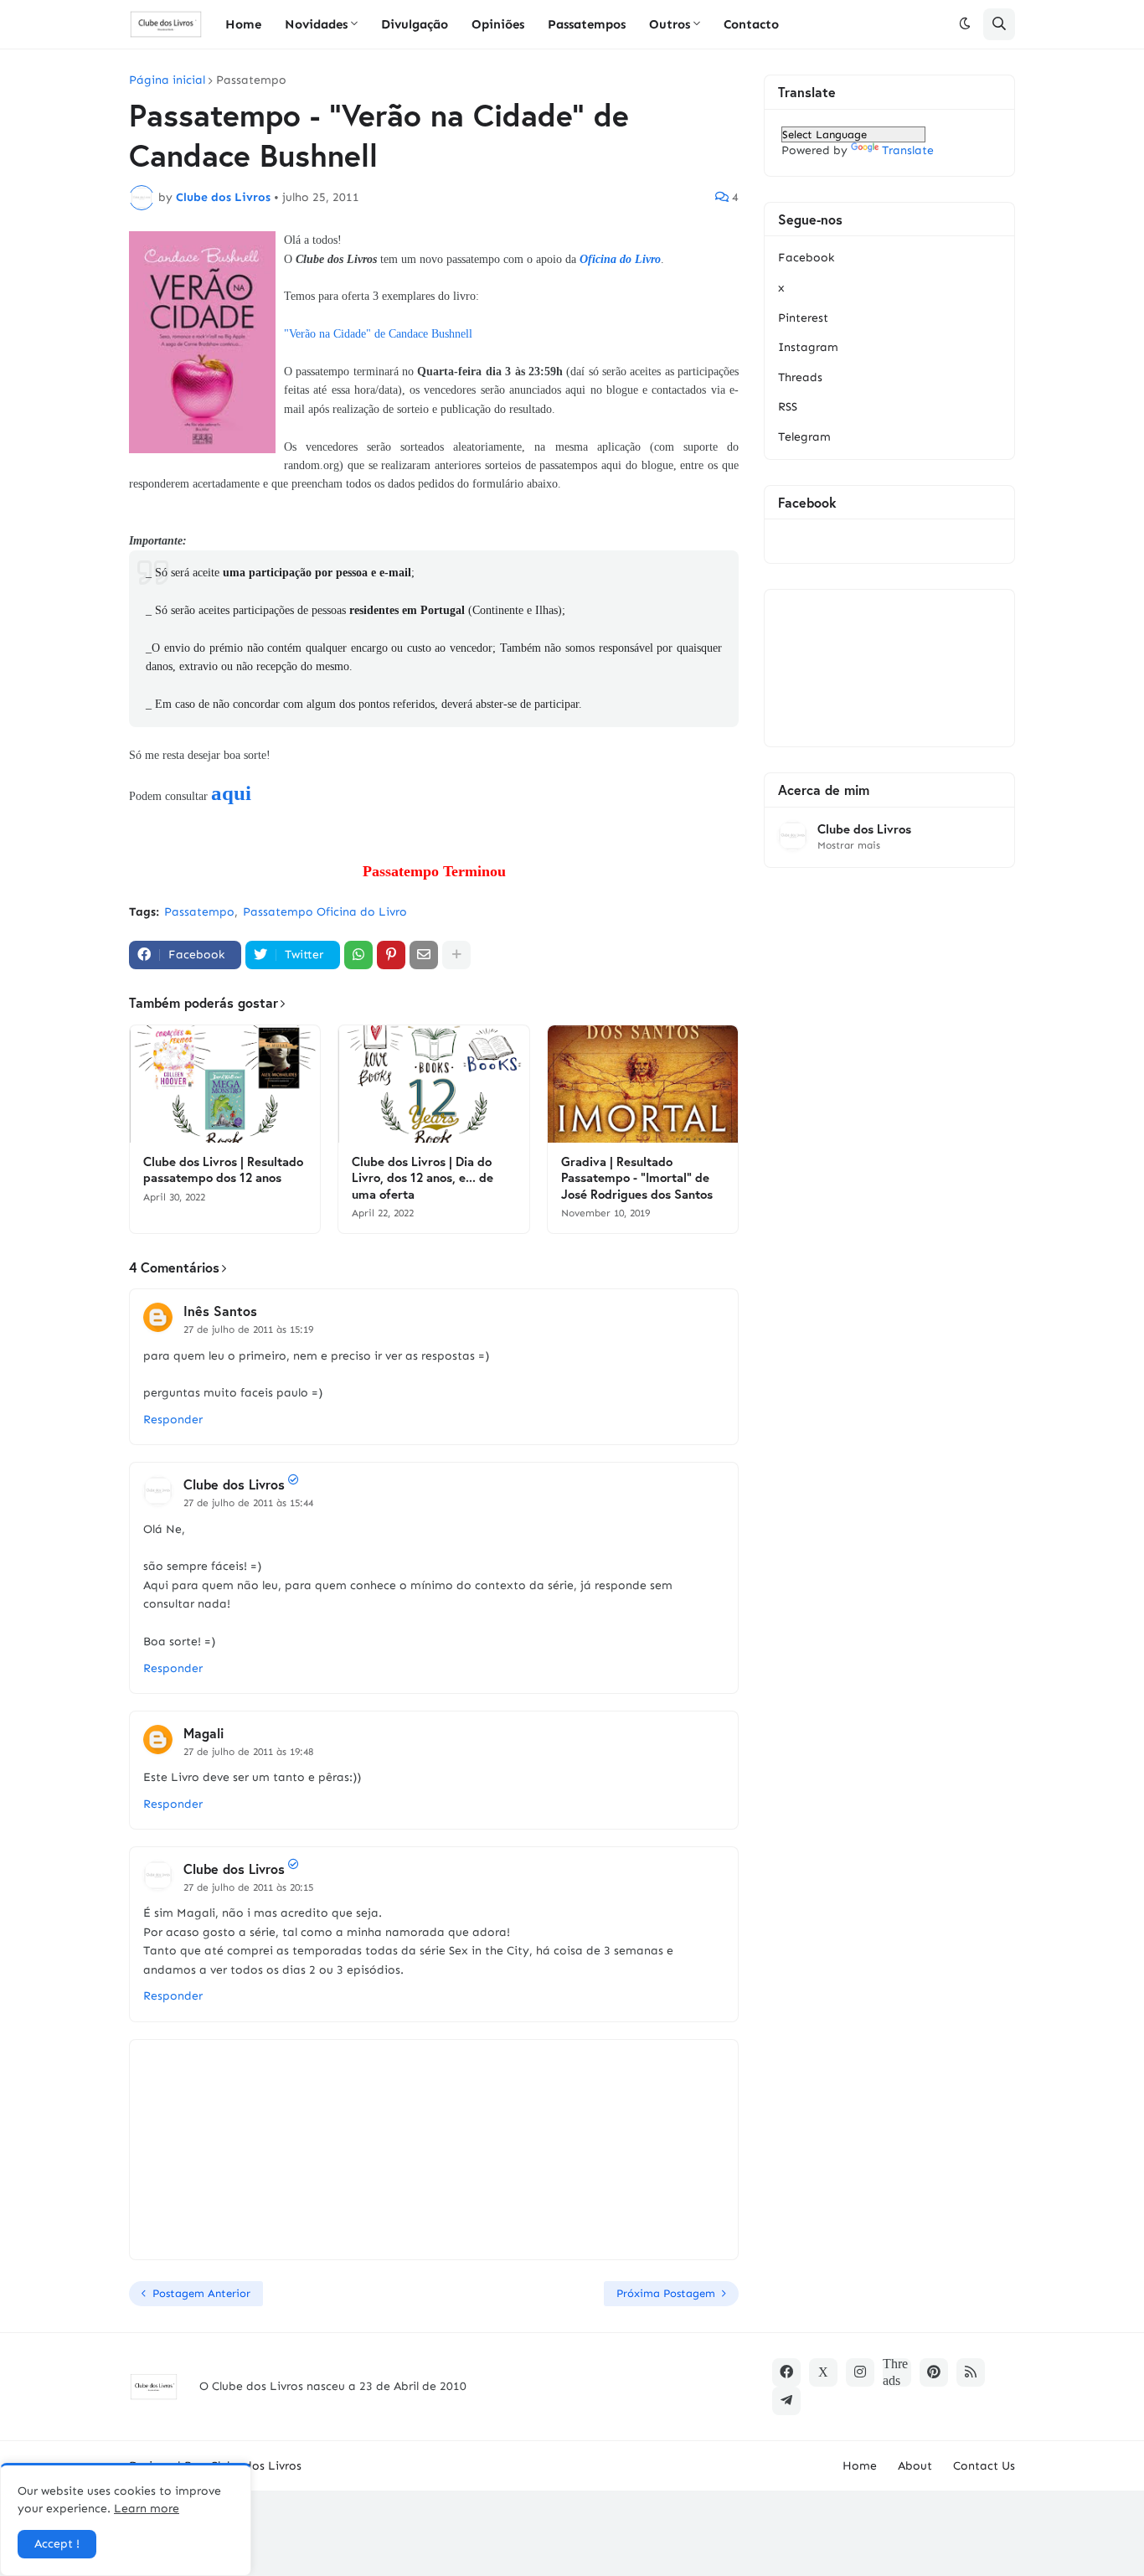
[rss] (971, 2372)
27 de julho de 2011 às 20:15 (248, 1887)
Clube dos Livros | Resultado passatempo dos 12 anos (223, 1170)
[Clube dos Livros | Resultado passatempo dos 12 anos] (225, 1084)
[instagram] (860, 2372)
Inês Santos (220, 1311)
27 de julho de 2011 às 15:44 (248, 1503)
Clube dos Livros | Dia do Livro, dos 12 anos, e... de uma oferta (423, 1178)
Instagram (808, 347)
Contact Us (984, 2466)
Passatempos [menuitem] (587, 24)
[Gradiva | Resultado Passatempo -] (643, 1084)
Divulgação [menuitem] (415, 24)
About (915, 2466)
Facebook (806, 258)
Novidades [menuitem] (316, 24)
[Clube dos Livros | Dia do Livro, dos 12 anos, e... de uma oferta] (433, 1084)
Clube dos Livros (234, 1484)
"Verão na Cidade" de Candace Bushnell (378, 334)
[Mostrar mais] (456, 955)
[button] (965, 24)
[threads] (897, 2372)
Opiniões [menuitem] (498, 24)
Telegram (804, 437)
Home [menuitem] (243, 24)
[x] (823, 2372)
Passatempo (251, 80)
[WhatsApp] (358, 955)
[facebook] (786, 2372)
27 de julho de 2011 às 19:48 (248, 1752)
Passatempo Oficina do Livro (325, 912)
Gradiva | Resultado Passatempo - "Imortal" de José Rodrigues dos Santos (637, 1178)
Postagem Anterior (201, 2293)
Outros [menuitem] (670, 24)
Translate (908, 150)
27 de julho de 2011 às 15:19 (248, 1329)
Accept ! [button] (57, 2544)
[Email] (424, 955)
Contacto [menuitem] (751, 24)
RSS (788, 407)
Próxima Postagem (666, 2293)
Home (860, 2466)
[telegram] (786, 2401)
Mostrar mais (849, 845)
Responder (173, 1420)
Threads (800, 377)
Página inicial (167, 80)
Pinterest (803, 318)
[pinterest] (934, 2372)
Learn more (147, 2509)
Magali (204, 1733)
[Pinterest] (391, 955)
